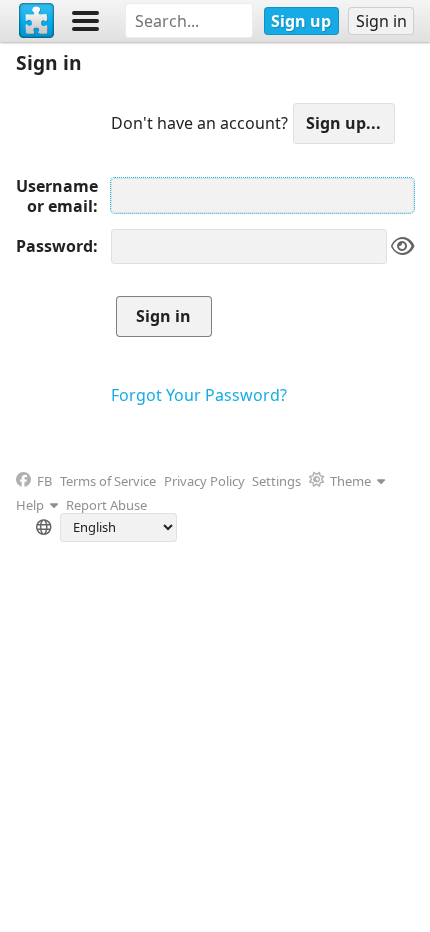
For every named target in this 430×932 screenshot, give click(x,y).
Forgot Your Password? (199, 395)
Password (54, 246)
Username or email (57, 196)
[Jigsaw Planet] (37, 21)
